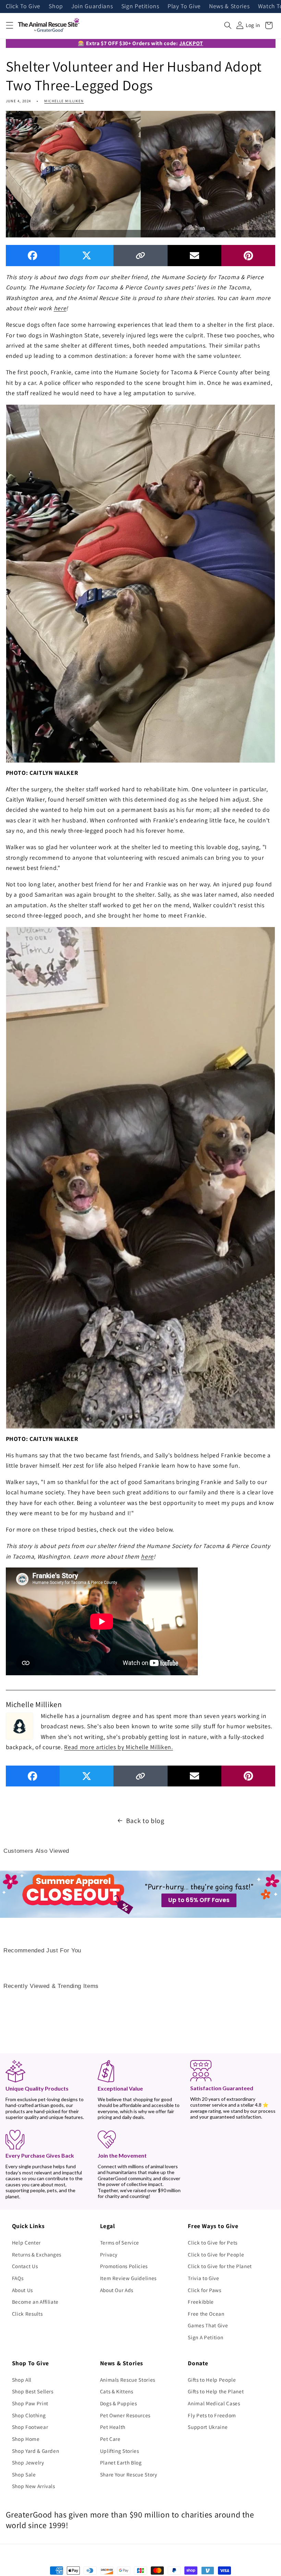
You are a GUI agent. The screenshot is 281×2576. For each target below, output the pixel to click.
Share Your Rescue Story (129, 2474)
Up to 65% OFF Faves (199, 1900)
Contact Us (25, 2266)
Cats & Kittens (117, 2391)
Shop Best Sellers (33, 2391)
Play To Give (184, 6)
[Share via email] (194, 255)
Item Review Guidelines (129, 2278)
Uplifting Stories (120, 2451)
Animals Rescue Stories (128, 2380)
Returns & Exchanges (37, 2254)
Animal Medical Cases (214, 2403)
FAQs (18, 2278)
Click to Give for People (216, 2254)
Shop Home (26, 2439)
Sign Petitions (140, 6)
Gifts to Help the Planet (216, 2391)
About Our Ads (117, 2290)
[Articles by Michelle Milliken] (20, 1726)
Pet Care (110, 2439)
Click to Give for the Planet (220, 2266)
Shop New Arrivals (34, 2486)
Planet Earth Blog (121, 2462)
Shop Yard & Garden (36, 2451)
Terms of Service (120, 2242)
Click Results (27, 2314)
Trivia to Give (203, 2278)
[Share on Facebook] (33, 255)
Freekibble (201, 2302)
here (60, 308)
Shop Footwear (30, 2427)
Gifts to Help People (212, 2380)
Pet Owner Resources (125, 2415)
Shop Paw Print (30, 2403)
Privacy (109, 2254)
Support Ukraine (208, 2427)
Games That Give (208, 2325)
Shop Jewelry (28, 2462)
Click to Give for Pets (213, 2242)
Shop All (22, 2380)
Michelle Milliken (64, 101)
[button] (9, 25)
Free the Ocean (206, 2314)
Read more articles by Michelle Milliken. (118, 1747)
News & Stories (229, 6)
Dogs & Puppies (119, 2403)
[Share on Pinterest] (248, 255)
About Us (22, 2290)
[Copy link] (140, 255)
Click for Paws (204, 2290)
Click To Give (23, 6)
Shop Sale (24, 2474)
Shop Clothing (29, 2415)
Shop (56, 6)
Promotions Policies (124, 2266)
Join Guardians (92, 6)
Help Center (26, 2242)
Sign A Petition (205, 2337)
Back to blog (145, 1821)
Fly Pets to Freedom (212, 2415)
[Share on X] (87, 255)
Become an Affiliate (35, 2302)
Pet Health (113, 2427)
